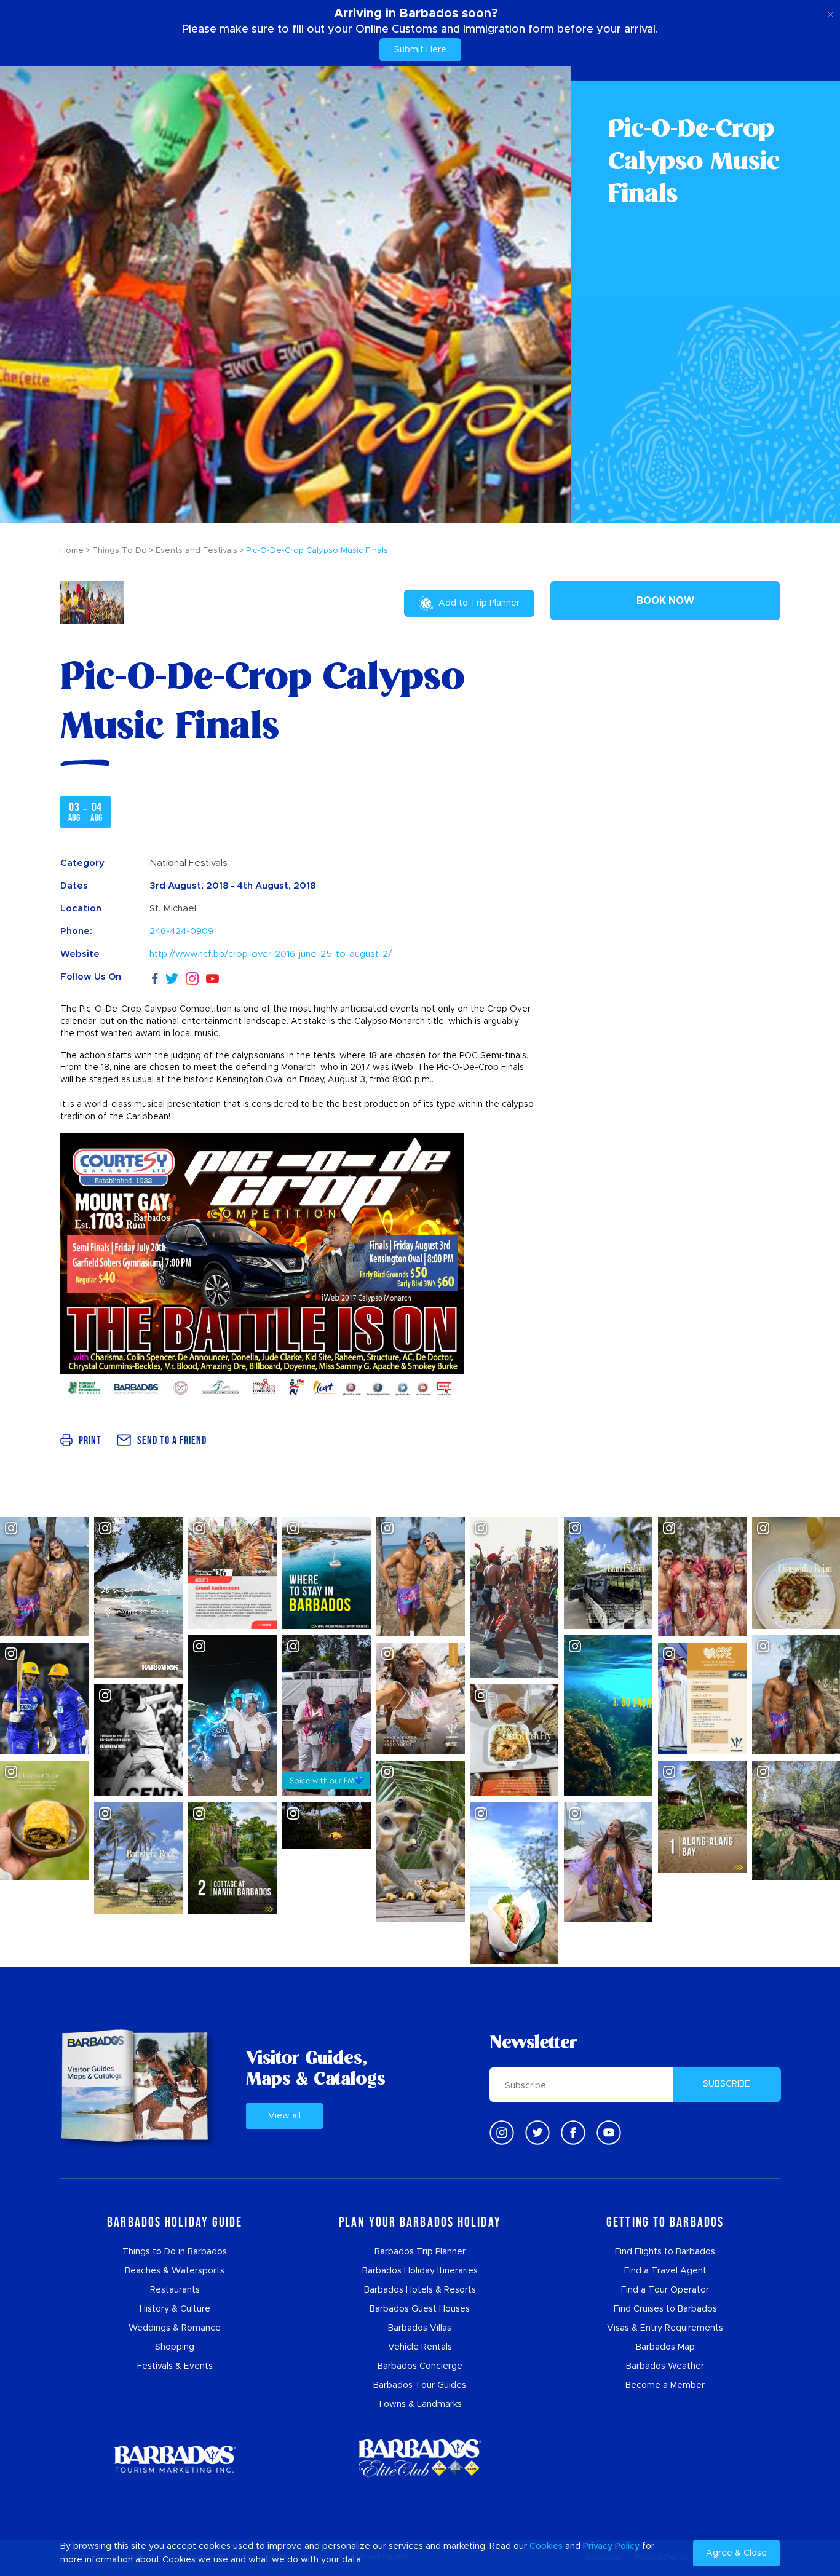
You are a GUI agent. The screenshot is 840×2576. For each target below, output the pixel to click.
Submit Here (420, 50)
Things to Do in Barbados (175, 2252)
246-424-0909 (181, 931)
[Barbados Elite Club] (420, 2459)
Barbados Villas (420, 2328)
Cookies (546, 2546)
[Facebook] (155, 977)
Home (72, 551)
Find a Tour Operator (665, 2290)
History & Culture (175, 2309)
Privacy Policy (611, 2546)
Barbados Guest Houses (420, 2309)
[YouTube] (212, 977)
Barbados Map (665, 2347)
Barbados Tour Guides (420, 2385)
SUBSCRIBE (727, 2084)
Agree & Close (736, 2553)
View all (284, 2116)
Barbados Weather (665, 2366)
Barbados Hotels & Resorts (420, 2290)
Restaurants (175, 2290)
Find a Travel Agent (665, 2271)
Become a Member (665, 2385)
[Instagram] (192, 977)
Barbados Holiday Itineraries (420, 2271)
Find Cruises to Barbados (665, 2309)
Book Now (665, 601)
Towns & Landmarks (420, 2404)
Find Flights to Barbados (665, 2252)
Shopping (175, 2347)
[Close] (830, 12)
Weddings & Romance (175, 2328)
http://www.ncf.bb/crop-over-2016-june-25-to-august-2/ (271, 954)
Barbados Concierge (420, 2366)
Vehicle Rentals (420, 2347)
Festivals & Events (175, 2366)
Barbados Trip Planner (420, 2252)
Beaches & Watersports (175, 2271)
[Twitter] (172, 977)
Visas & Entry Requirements (665, 2328)
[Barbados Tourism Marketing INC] (175, 2459)
